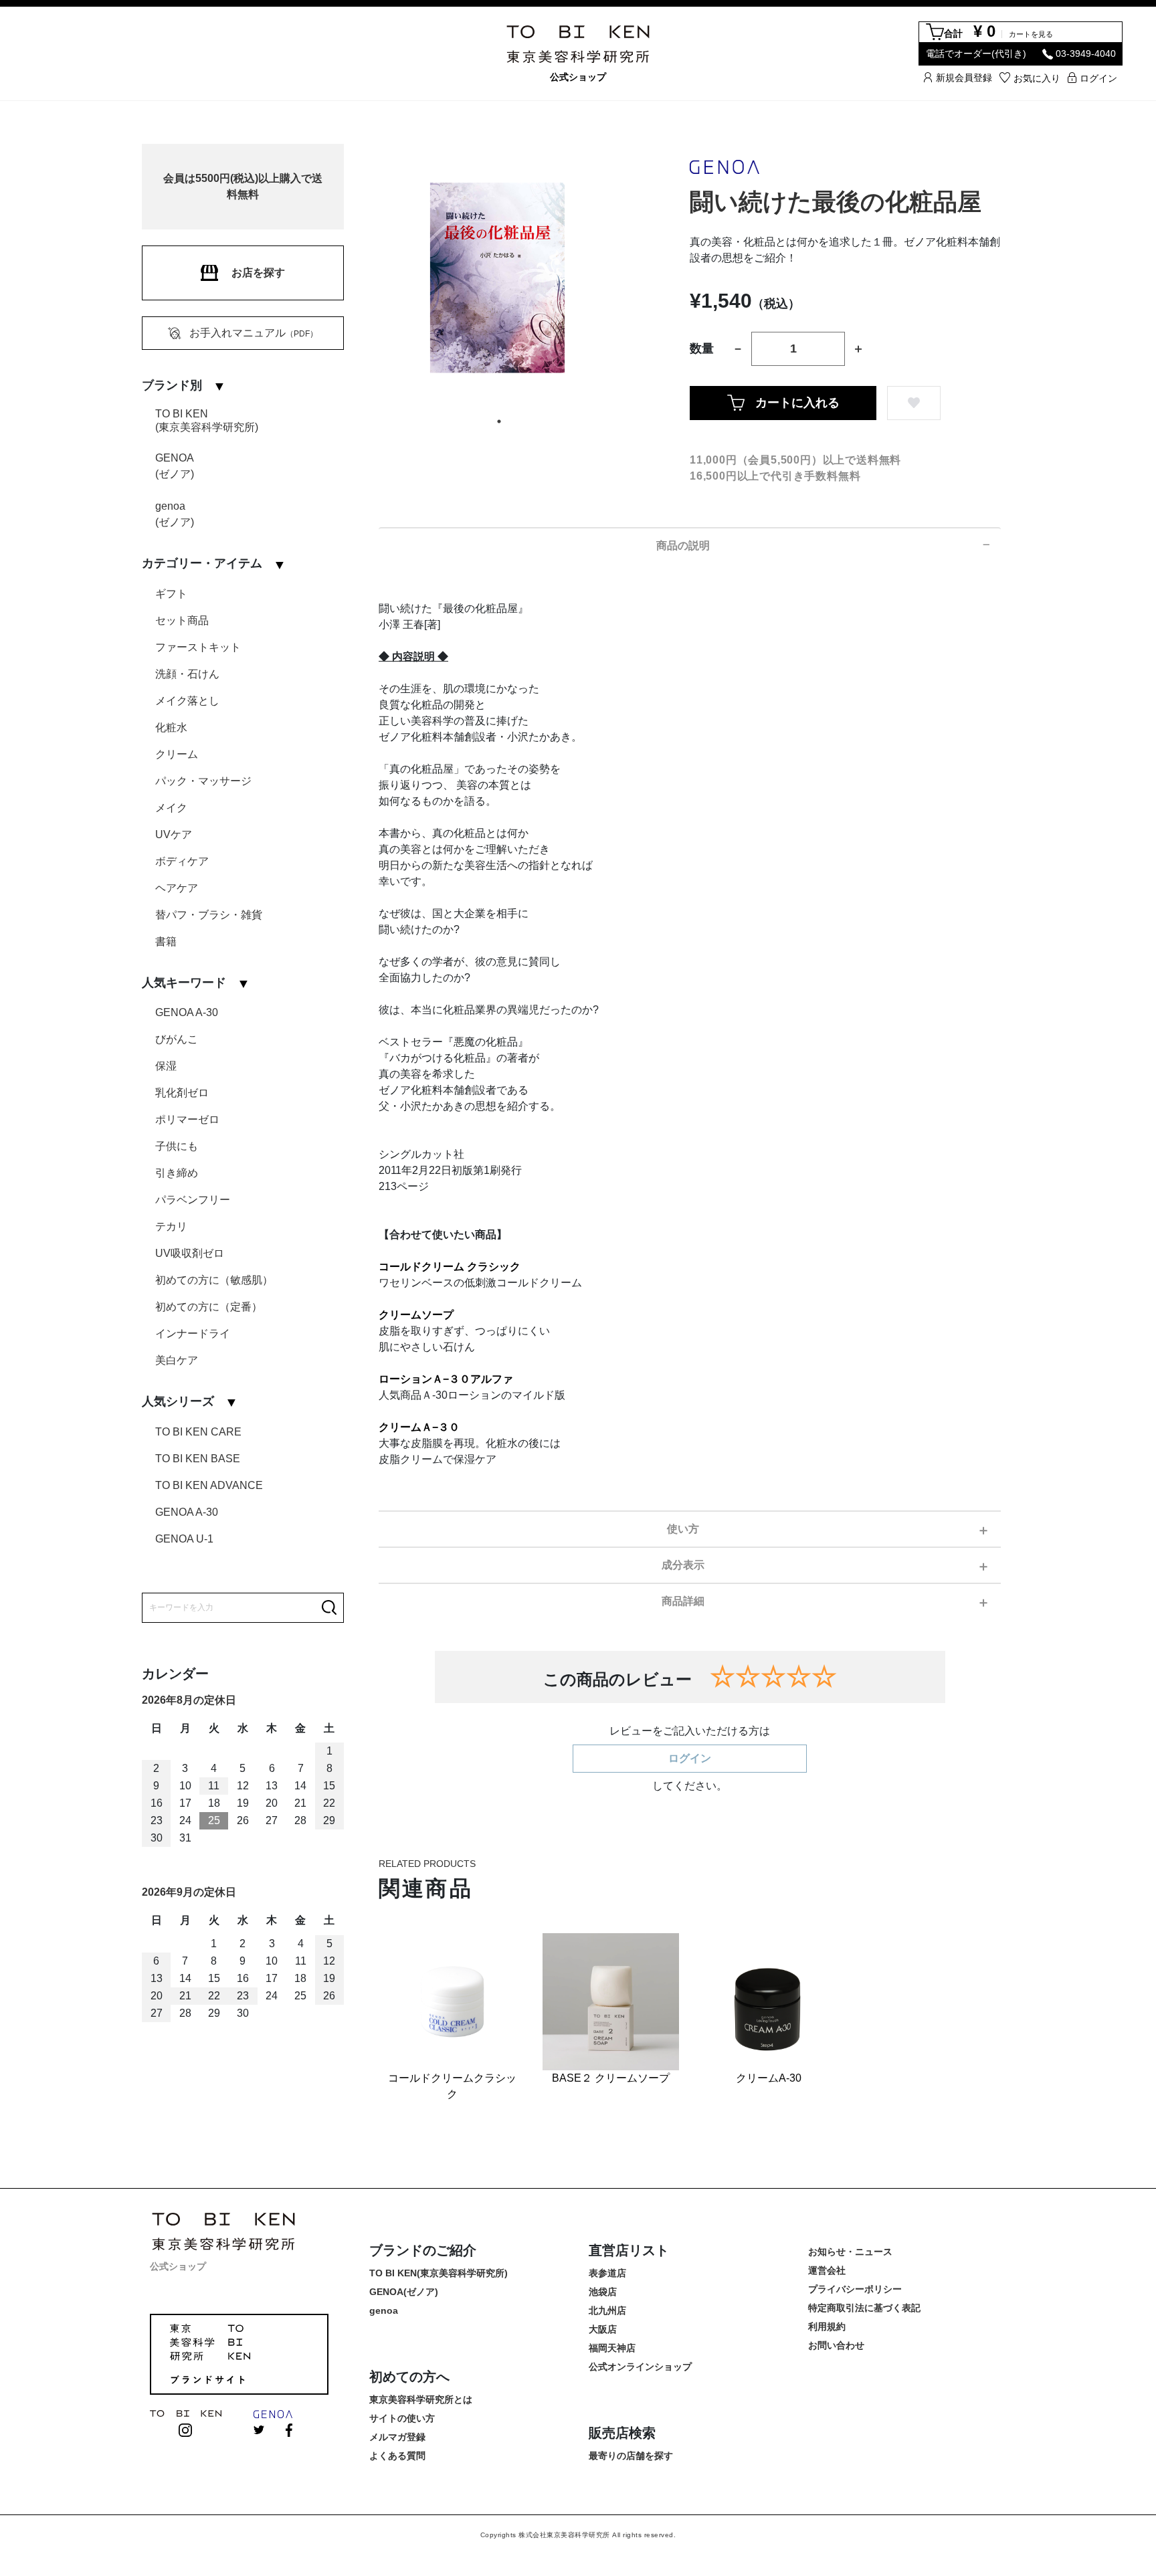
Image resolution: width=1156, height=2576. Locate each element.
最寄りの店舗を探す (631, 2456)
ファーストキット (198, 647)
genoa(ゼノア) (175, 514)
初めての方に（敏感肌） (214, 1280)
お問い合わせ (836, 2345)
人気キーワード (184, 983)
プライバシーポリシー (855, 2289)
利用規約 (827, 2326)
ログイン (1098, 78)
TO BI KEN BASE (198, 1459)
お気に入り (1037, 78)
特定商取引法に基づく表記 (864, 2308)
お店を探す (258, 273)
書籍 (166, 942)
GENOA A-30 (187, 1012)
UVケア (174, 834)
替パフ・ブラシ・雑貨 (209, 915)
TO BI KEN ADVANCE (209, 1485)
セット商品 (182, 620)
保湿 (166, 1066)
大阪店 (603, 2329)
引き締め (177, 1173)
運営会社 (827, 2270)
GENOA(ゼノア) (175, 466)
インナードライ (193, 1333)
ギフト (171, 594)
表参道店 (607, 2273)
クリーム (177, 754)
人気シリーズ (178, 1401)
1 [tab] (499, 421)
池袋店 (603, 2292)
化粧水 (171, 727)
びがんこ (177, 1039)
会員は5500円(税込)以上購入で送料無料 (243, 186)
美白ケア (177, 1360)
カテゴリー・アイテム (202, 563)
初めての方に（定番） (209, 1307)
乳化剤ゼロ (182, 1093)
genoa (384, 2310)
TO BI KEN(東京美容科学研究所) (207, 420)
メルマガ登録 (397, 2437)
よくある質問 (397, 2456)
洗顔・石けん (187, 674)
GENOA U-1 (184, 1539)
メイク (171, 808)
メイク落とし (187, 701)
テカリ (171, 1226)
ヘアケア (177, 888)
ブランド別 (172, 385)
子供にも (177, 1146)
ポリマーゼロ (187, 1119)
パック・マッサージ (203, 781)
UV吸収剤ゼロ (190, 1253)
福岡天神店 (612, 2348)
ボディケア (182, 861)
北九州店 (607, 2310)
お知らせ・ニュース (850, 2252)
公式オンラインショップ (640, 2367)
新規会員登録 (964, 77)
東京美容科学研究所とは (421, 2399)
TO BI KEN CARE (198, 1432)
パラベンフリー (193, 1200)
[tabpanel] (499, 278)
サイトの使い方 (402, 2418)
